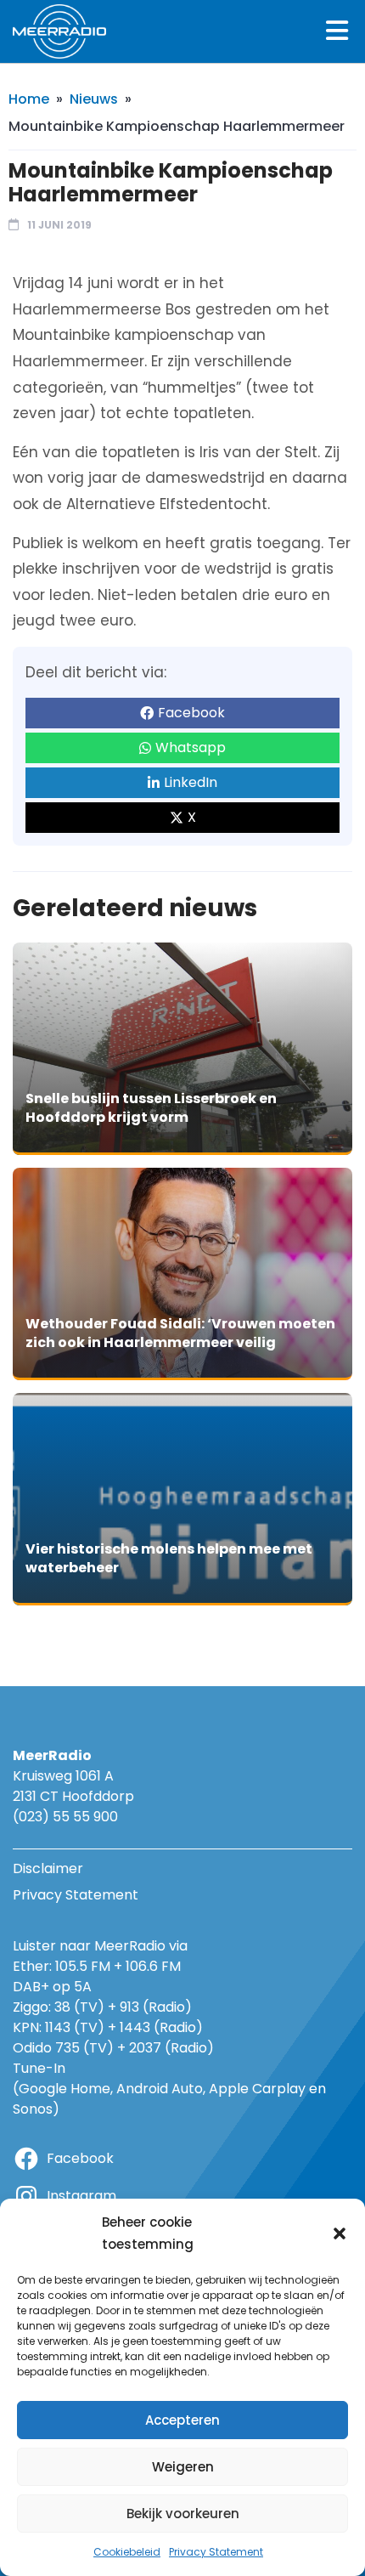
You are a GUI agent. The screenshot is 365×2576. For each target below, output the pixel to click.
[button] (340, 2233)
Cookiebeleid (127, 2552)
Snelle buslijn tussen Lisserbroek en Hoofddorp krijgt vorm (151, 1108)
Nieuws (94, 99)
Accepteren (182, 2420)
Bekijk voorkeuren (183, 2514)
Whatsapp (191, 747)
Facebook (191, 713)
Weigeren (183, 2467)
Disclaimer (48, 1868)
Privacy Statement (216, 2552)
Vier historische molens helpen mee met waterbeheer (169, 1558)
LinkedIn (191, 782)
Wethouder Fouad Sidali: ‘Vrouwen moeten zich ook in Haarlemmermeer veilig (180, 1333)
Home (29, 99)
